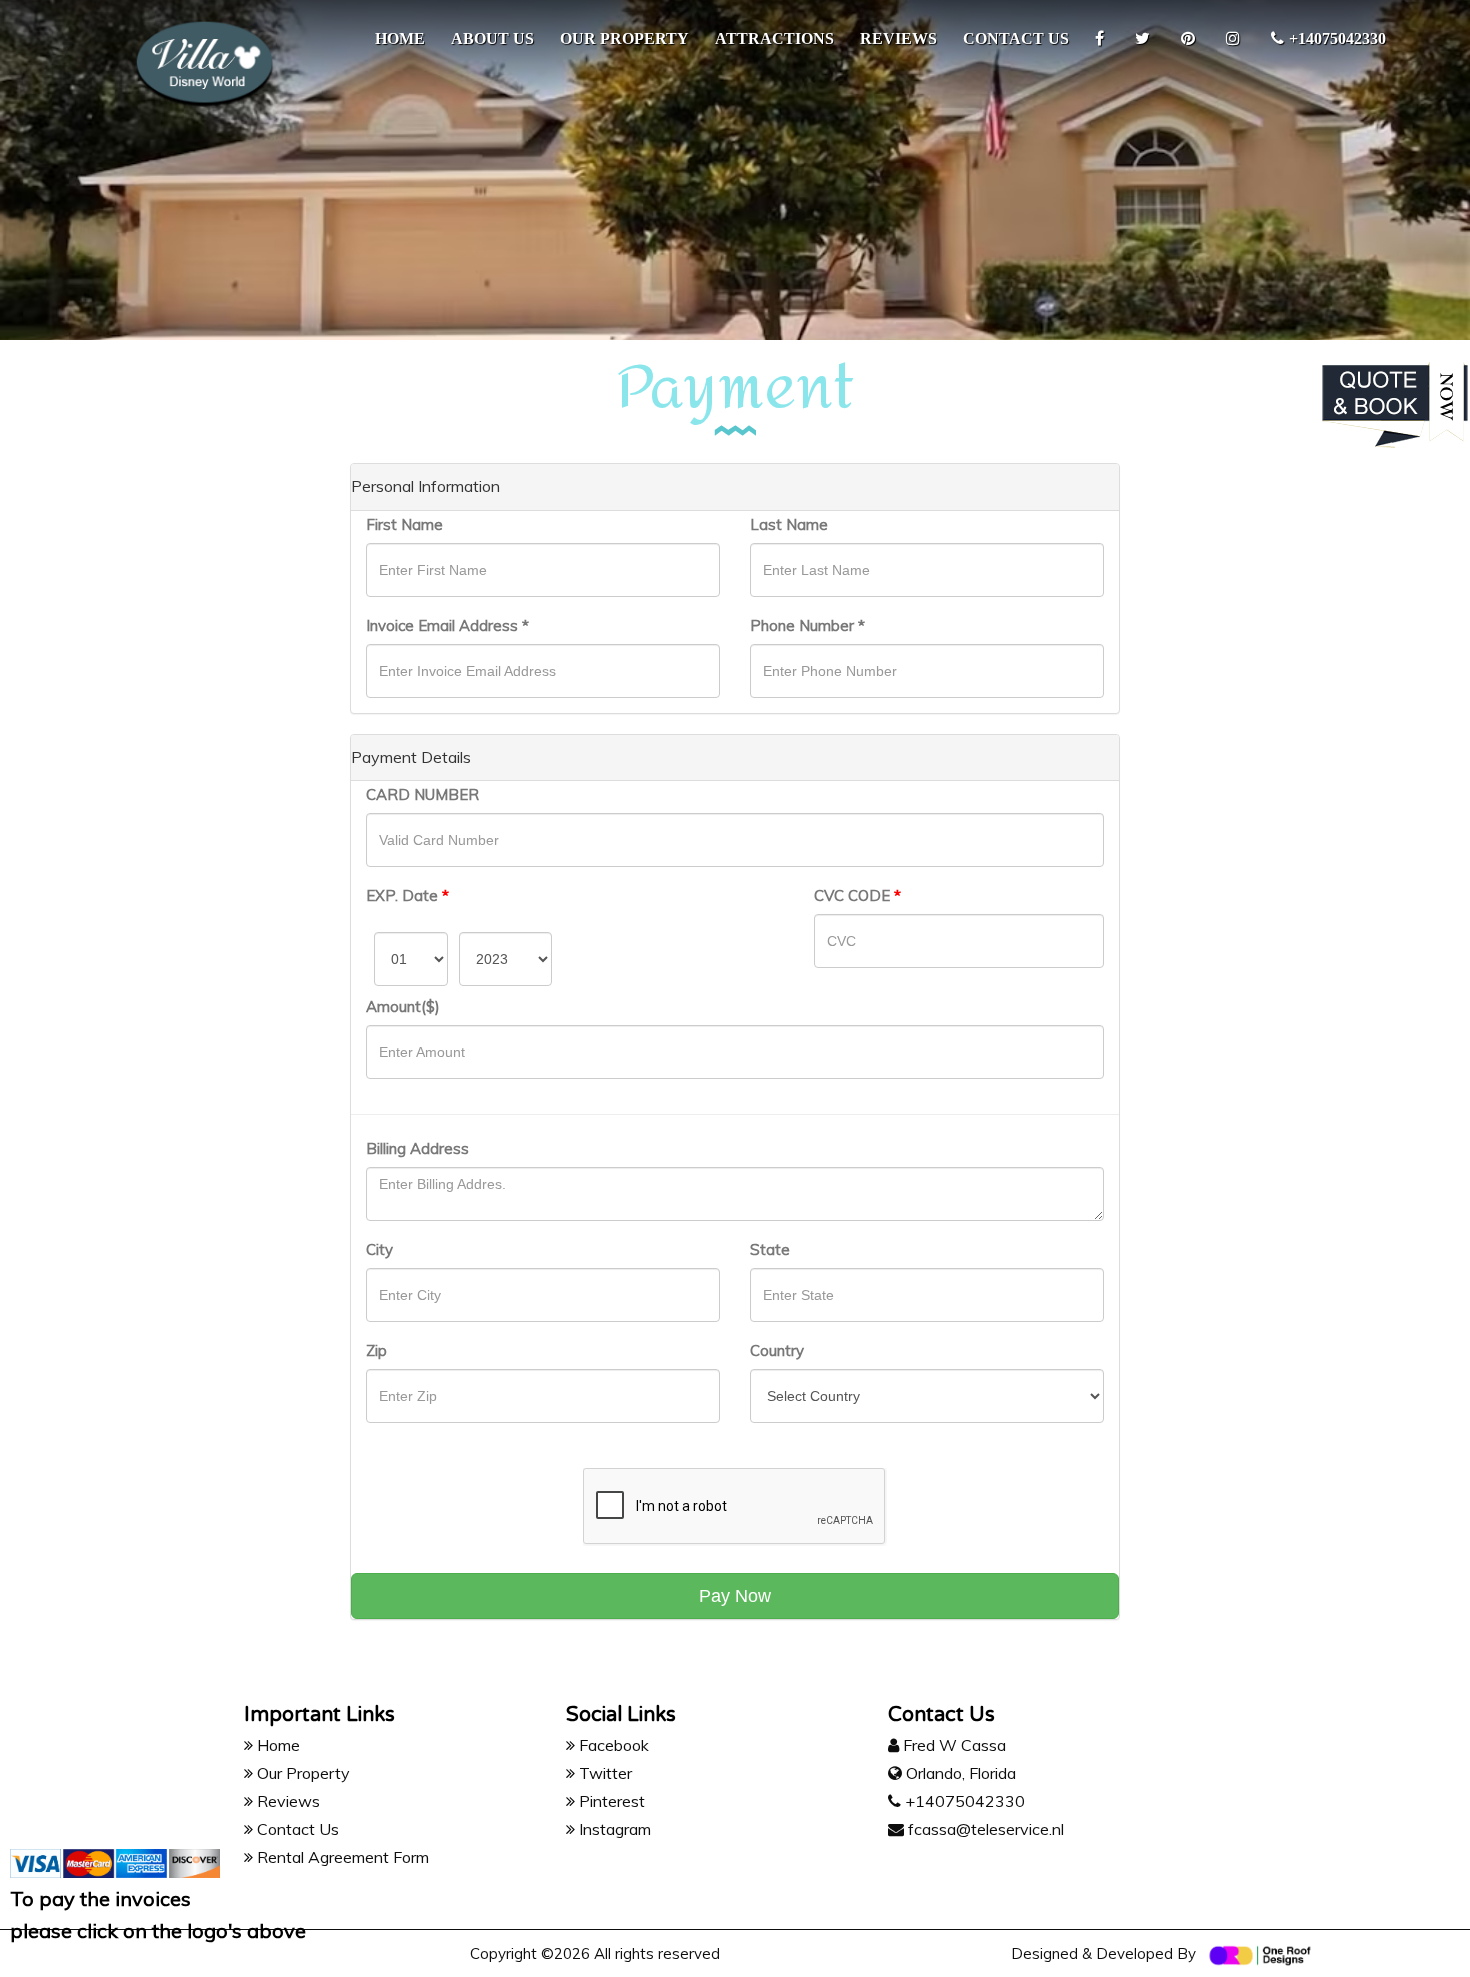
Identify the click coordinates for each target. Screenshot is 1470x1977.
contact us (1016, 38)
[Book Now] (1395, 403)
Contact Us (296, 1829)
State (770, 1249)
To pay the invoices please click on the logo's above (158, 1914)
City (379, 1249)
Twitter (603, 1773)
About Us (492, 38)
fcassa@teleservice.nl (984, 1829)
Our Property (624, 38)
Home (400, 38)
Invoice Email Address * (447, 625)
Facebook (612, 1745)
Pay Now (735, 1596)
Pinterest (610, 1801)
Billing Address (417, 1148)
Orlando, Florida (961, 1773)
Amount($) (403, 1006)
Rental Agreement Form (341, 1857)
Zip (376, 1350)
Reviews (898, 38)
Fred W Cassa (952, 1745)
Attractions (774, 38)
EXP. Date (407, 895)
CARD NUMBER (422, 794)
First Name (404, 524)
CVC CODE (857, 895)
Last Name (789, 524)
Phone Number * (807, 625)
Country (777, 1350)
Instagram (613, 1829)
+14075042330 (1337, 38)
